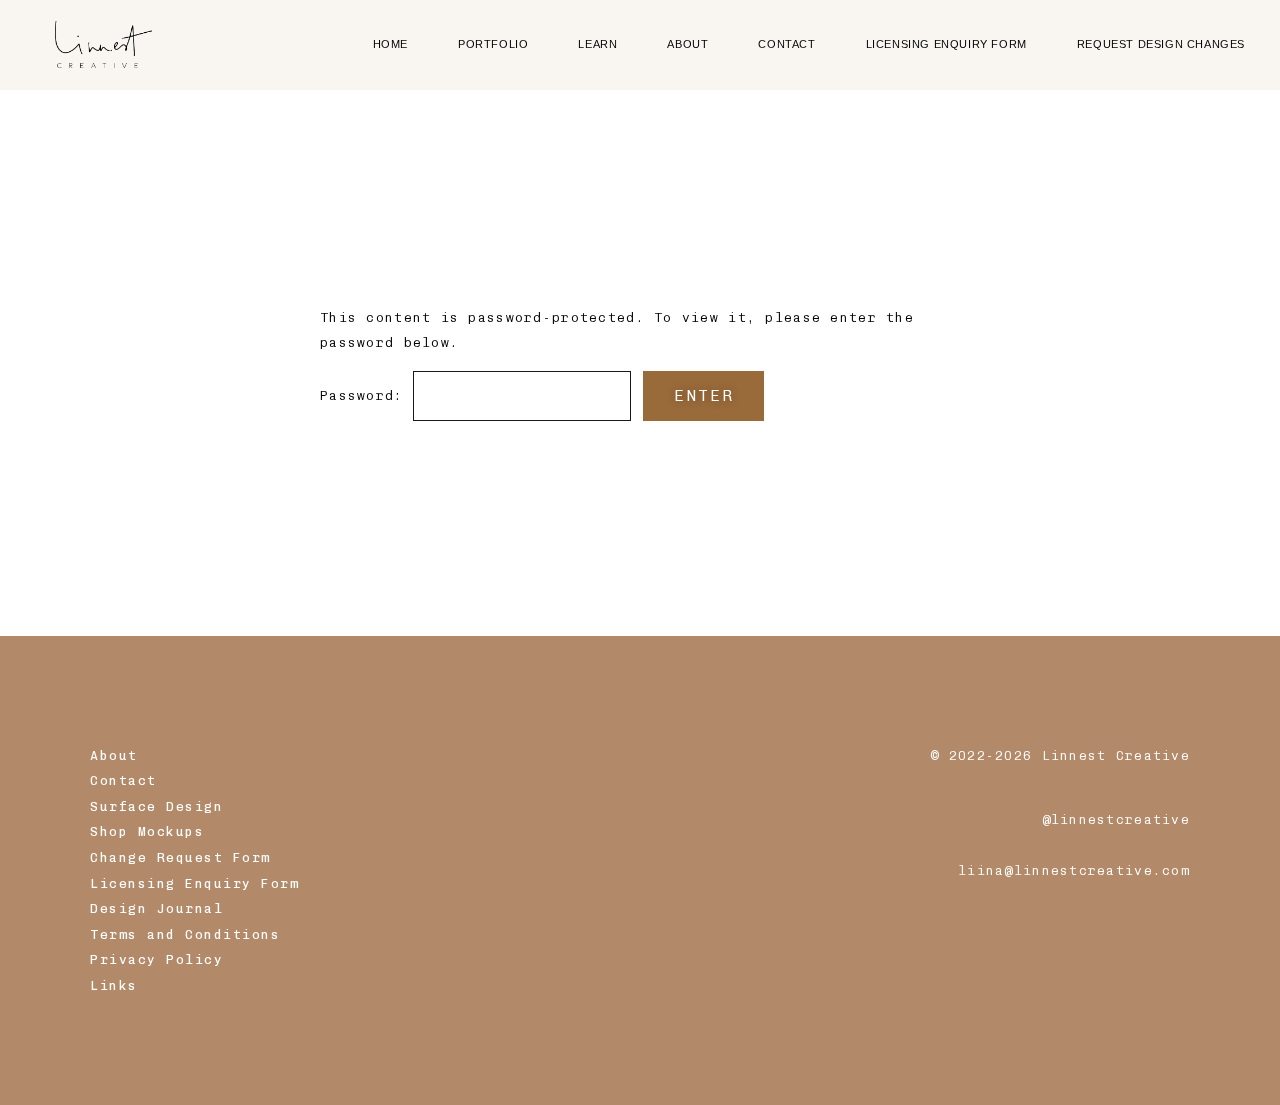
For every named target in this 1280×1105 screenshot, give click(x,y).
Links (114, 985)
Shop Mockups (147, 831)
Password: (366, 396)
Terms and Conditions (185, 934)
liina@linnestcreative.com (1074, 870)
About (114, 755)
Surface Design (156, 806)
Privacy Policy (156, 959)
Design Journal (156, 908)
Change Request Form (180, 857)
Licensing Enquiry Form (194, 883)
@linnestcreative (1116, 819)
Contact (123, 780)
